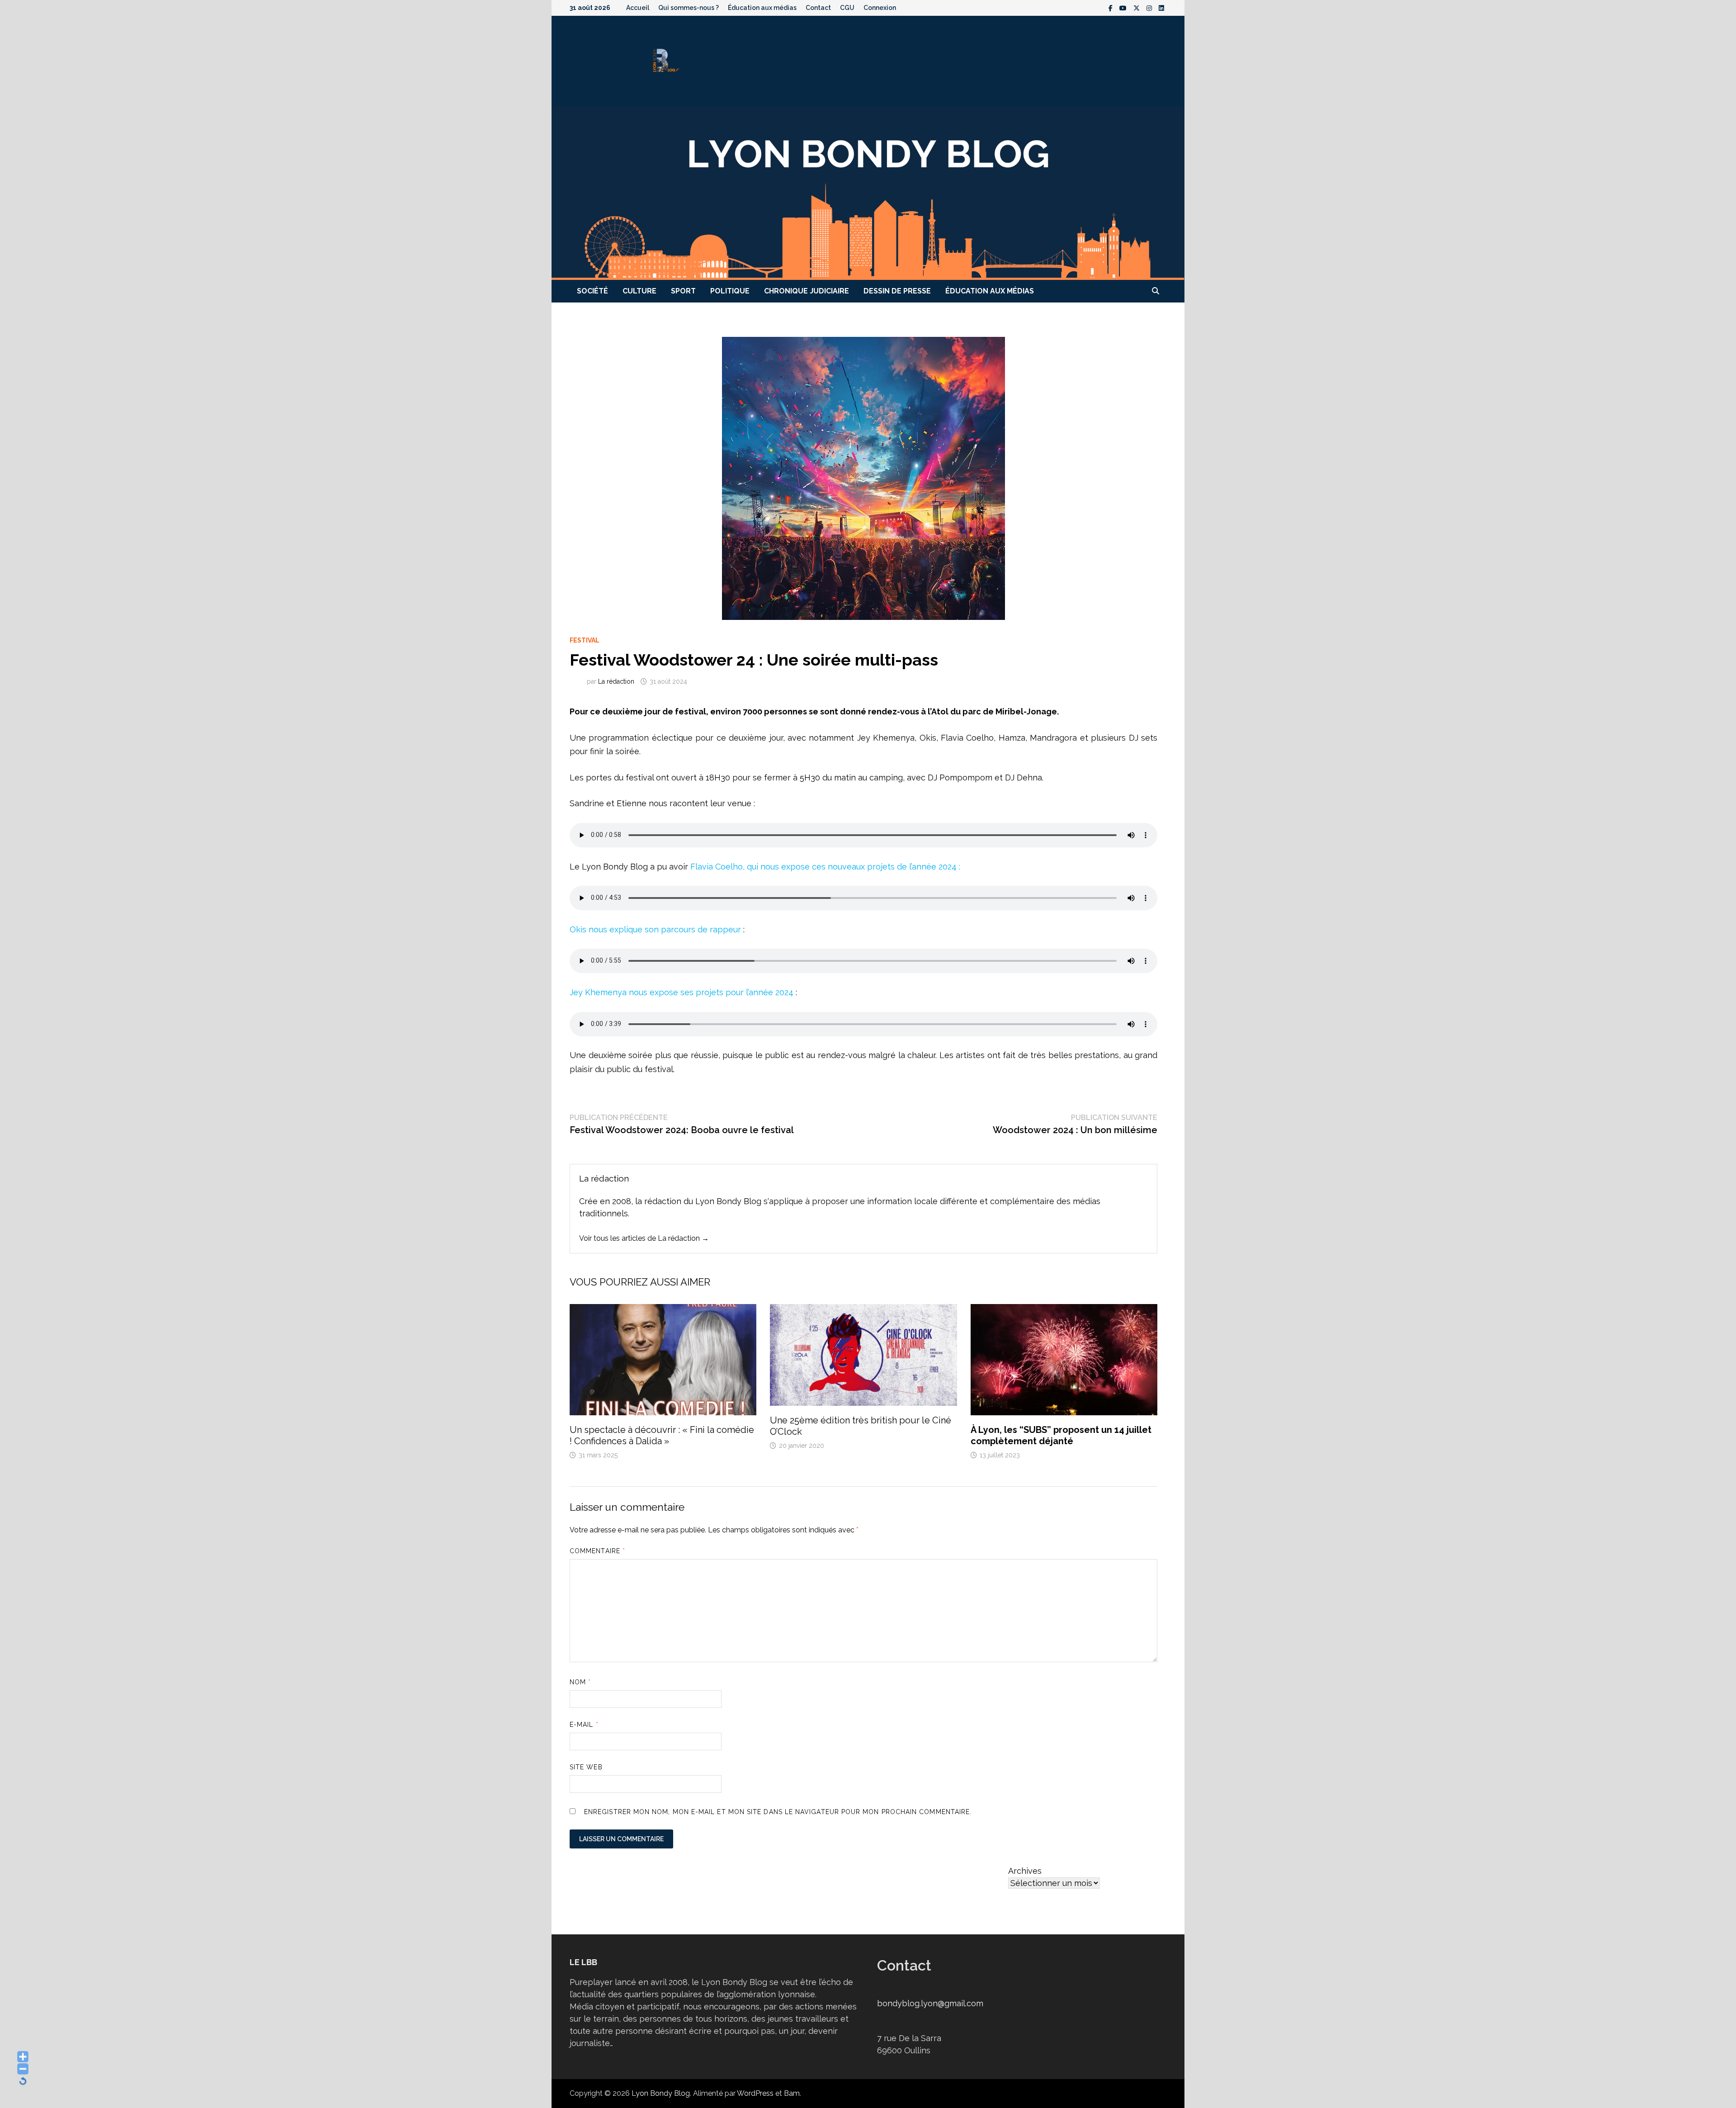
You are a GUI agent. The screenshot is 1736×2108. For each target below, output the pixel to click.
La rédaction (616, 681)
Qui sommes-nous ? (689, 8)
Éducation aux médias (762, 8)
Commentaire (597, 1551)
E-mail (584, 1725)
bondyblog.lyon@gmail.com (930, 2003)
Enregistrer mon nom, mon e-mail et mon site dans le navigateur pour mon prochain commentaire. (778, 1812)
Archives (1025, 1871)
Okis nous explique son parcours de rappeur (656, 929)
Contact (818, 8)
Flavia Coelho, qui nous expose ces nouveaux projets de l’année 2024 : (824, 867)
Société (592, 291)
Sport (683, 291)
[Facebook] (1112, 7)
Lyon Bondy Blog (661, 2093)
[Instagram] (1150, 7)
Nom (580, 1682)
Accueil (638, 8)
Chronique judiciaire (807, 291)
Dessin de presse (897, 291)
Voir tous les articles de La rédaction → (644, 1238)
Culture (639, 291)
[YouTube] (1124, 7)
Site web (586, 1767)
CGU (847, 8)
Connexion (880, 8)
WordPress (755, 2093)
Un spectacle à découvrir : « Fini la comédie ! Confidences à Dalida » (662, 1435)
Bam (792, 2093)
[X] (1138, 7)
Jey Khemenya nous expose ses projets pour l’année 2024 (682, 992)
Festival (585, 640)
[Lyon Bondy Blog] (868, 192)
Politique (730, 291)
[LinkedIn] (1161, 7)
